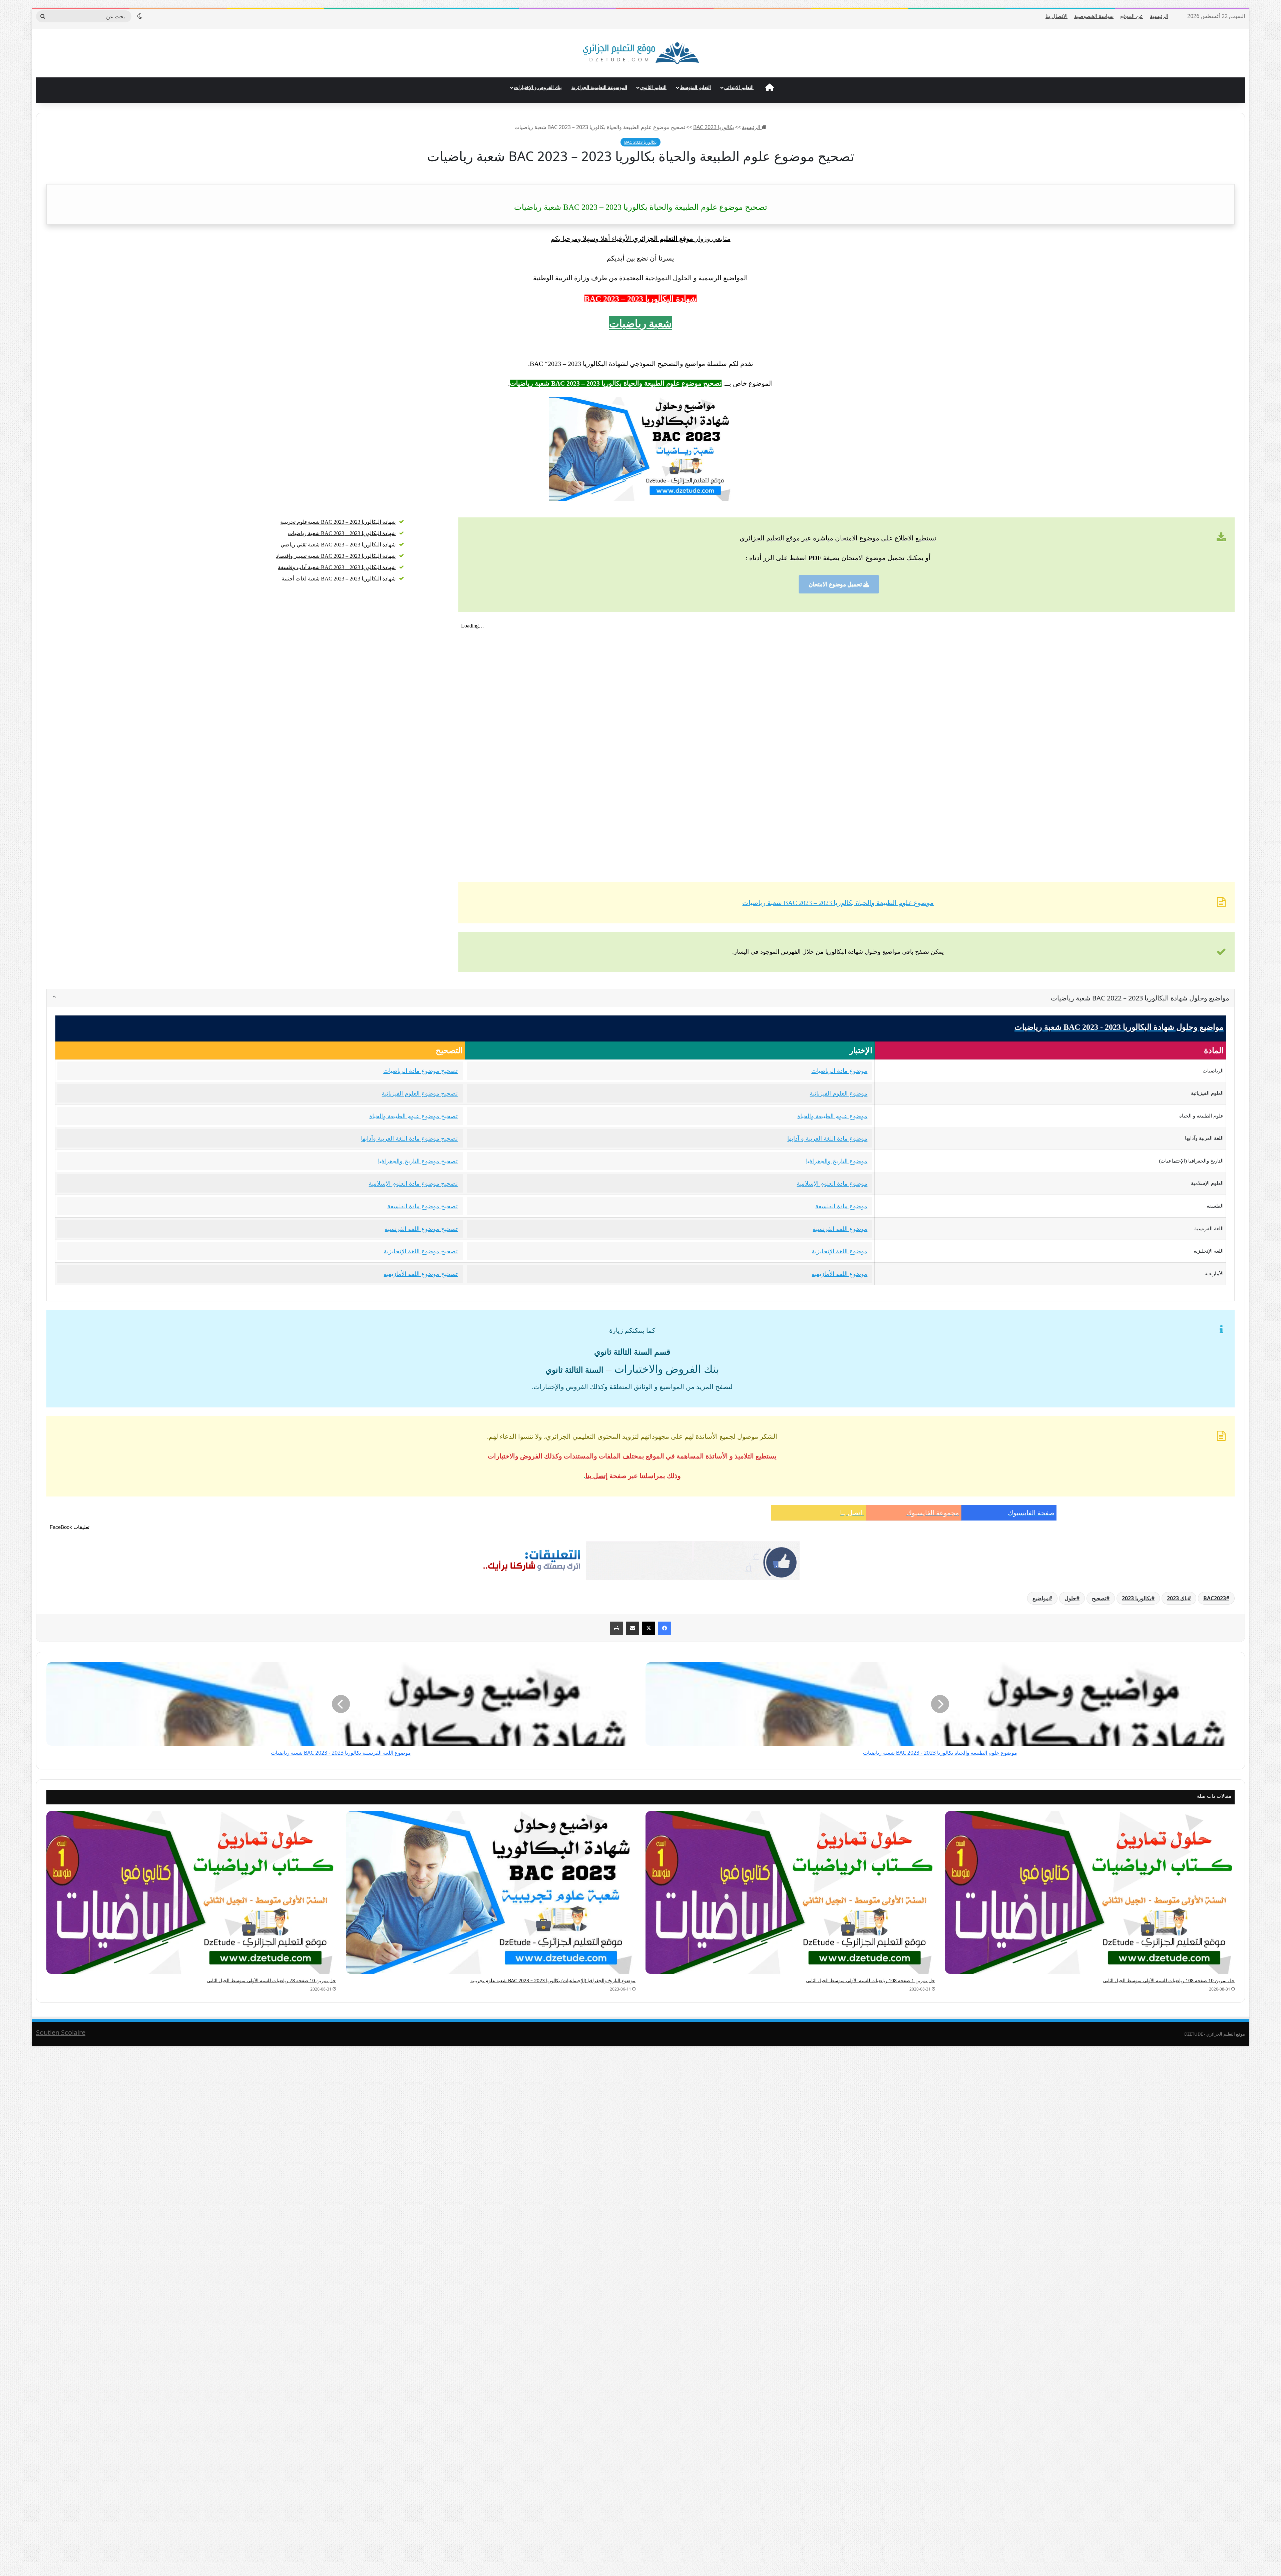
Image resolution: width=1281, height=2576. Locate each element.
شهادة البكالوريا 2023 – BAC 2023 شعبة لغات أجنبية (339, 579)
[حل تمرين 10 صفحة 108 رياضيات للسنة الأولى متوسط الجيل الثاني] (1090, 1892)
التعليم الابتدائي (739, 87)
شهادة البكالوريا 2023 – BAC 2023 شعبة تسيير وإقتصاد (336, 556)
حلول (1070, 1598)
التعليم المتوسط (695, 87)
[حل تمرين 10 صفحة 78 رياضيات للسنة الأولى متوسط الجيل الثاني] (191, 1892)
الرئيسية (1159, 16)
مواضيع (1041, 1598)
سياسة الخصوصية (1094, 16)
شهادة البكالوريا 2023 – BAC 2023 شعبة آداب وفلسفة (337, 567)
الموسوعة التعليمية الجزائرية (599, 87)
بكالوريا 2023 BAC (714, 127)
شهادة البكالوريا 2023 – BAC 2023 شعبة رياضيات (342, 533)
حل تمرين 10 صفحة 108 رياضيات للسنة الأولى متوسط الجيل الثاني (1169, 1980)
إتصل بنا (597, 1476)
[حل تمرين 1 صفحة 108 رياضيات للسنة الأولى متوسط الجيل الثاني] (790, 1892)
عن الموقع (1132, 16)
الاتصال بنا (1056, 16)
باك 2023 (1177, 1598)
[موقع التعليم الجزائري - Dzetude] (641, 53)
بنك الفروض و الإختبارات (538, 87)
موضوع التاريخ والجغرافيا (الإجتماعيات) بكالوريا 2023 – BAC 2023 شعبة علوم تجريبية (553, 1980)
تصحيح (1099, 1598)
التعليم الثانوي (653, 87)
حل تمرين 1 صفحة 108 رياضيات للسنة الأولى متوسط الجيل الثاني (871, 1980)
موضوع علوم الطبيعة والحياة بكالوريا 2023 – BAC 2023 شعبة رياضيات (838, 903)
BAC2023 (1215, 1598)
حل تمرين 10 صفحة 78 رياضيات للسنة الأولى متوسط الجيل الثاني (271, 1980)
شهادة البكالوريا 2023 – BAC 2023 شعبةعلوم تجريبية (338, 522)
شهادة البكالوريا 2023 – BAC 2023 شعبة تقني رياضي (338, 545)
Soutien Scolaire (61, 2032)
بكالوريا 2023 (1137, 1598)
